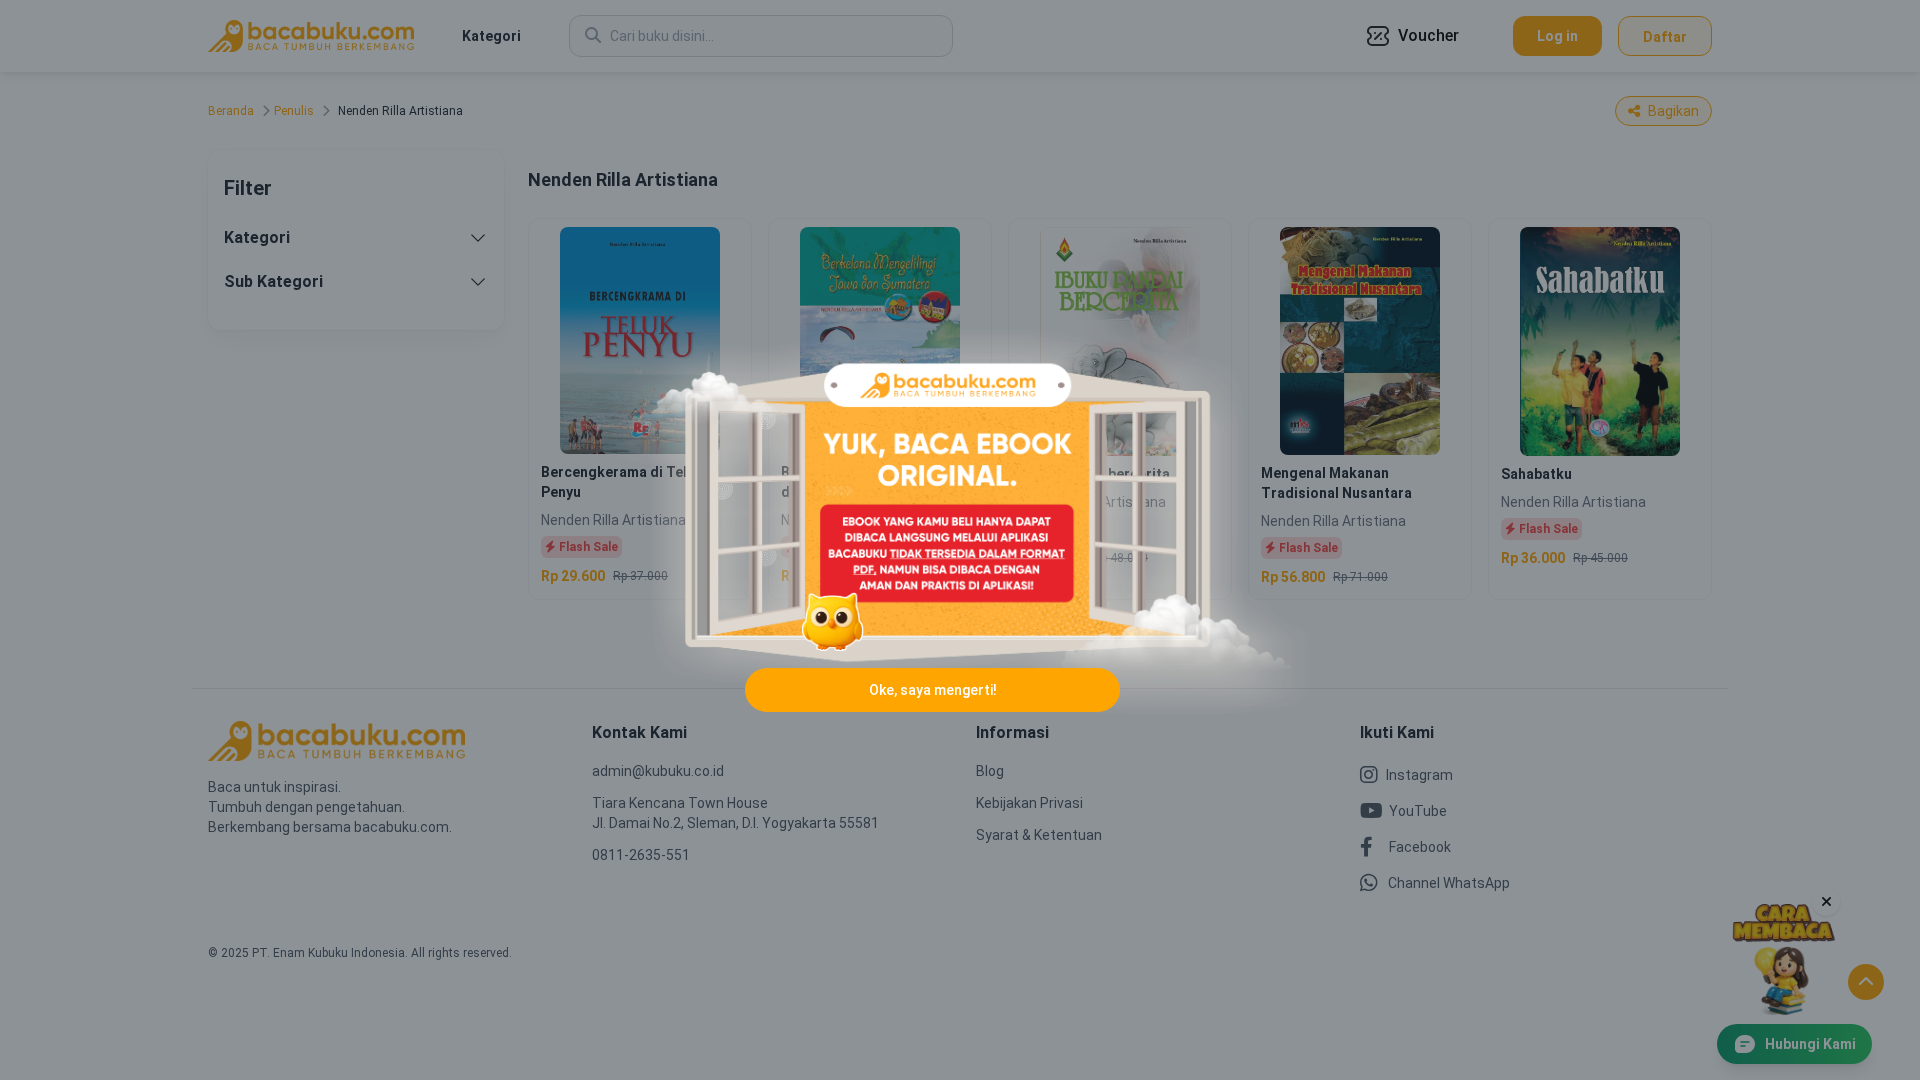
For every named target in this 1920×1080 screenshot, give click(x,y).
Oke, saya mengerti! (933, 690)
